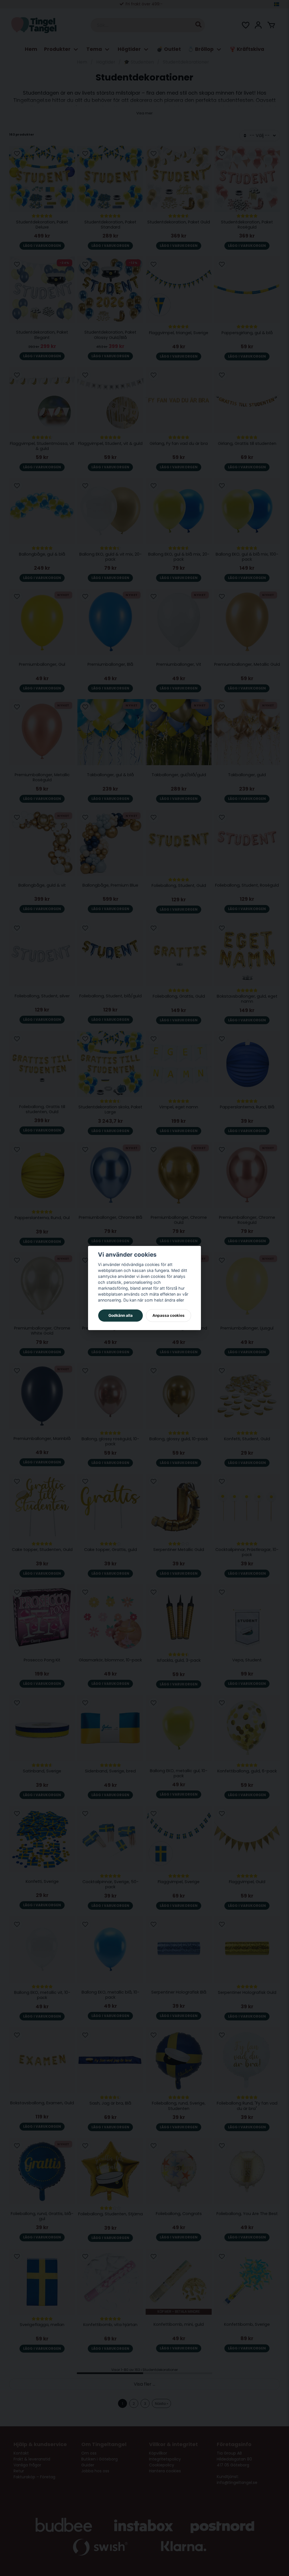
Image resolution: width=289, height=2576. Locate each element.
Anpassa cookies (168, 1315)
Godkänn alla (121, 1315)
